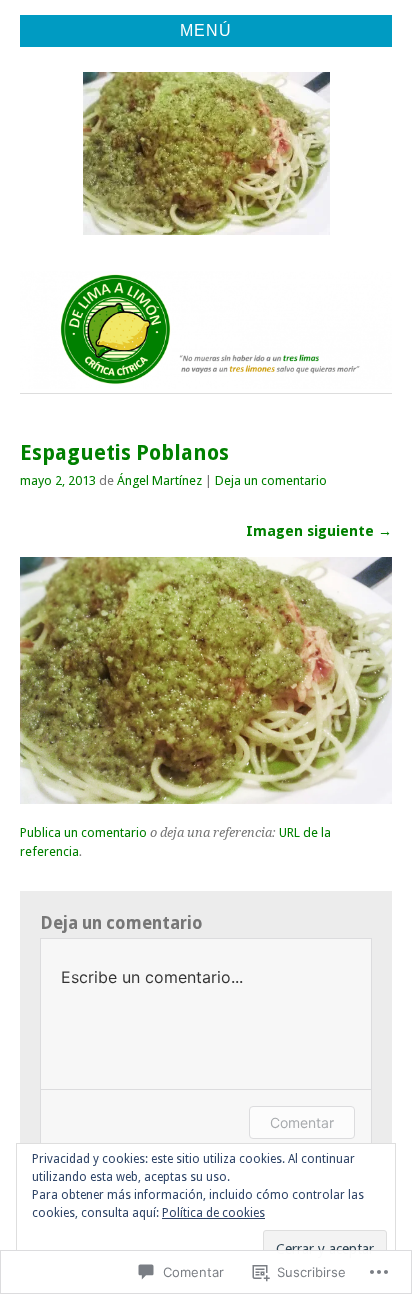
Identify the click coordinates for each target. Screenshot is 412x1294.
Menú (206, 30)
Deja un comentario (271, 480)
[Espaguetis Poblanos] (206, 798)
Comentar (302, 1122)
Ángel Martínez (159, 480)
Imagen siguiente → (319, 531)
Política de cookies (213, 1213)
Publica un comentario (83, 832)
